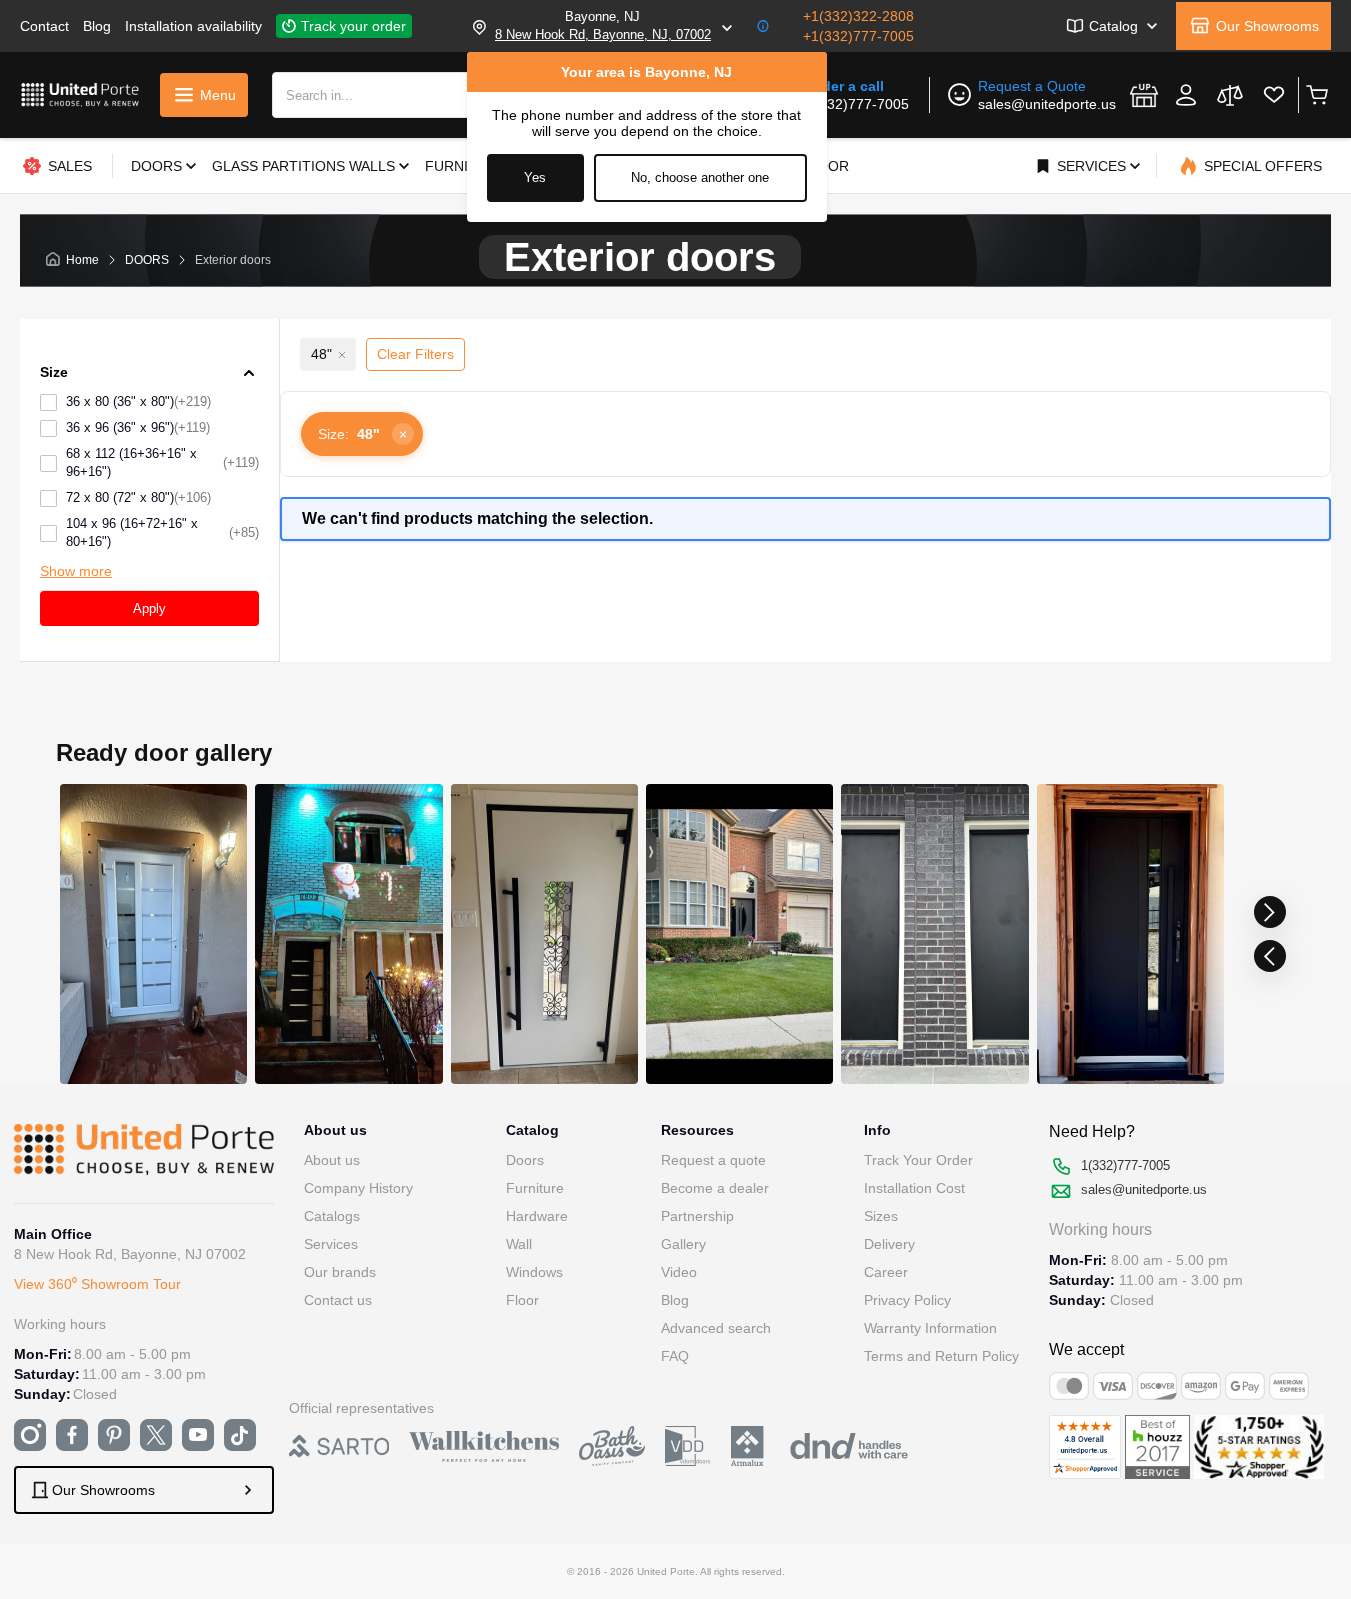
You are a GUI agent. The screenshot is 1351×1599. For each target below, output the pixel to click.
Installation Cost (914, 1188)
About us (332, 1160)
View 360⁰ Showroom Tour (97, 1284)
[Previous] (1270, 956)
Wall (519, 1244)
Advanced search (716, 1328)
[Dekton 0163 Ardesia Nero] (1129, 934)
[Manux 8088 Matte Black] (348, 934)
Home (82, 260)
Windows (534, 1272)
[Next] (1270, 912)
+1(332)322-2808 (858, 16)
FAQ (675, 1356)
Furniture (535, 1188)
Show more (76, 571)
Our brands (340, 1272)
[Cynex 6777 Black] (934, 934)
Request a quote (713, 1160)
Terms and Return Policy (941, 1356)
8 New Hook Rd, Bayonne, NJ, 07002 (603, 34)
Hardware (537, 1216)
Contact (44, 26)
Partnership (697, 1216)
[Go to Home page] (80, 94)
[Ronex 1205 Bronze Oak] (543, 934)
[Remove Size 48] (342, 355)
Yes (535, 177)
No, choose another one (700, 177)
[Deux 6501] (738, 934)
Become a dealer (715, 1188)
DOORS (147, 260)
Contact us (338, 1300)
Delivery (889, 1244)
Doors (525, 1160)
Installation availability (193, 26)
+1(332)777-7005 (858, 36)
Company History (358, 1188)
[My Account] (1186, 95)
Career (886, 1272)
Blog (97, 26)
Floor (522, 1300)
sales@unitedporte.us (1047, 104)
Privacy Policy (907, 1300)
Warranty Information (930, 1328)
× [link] (403, 434)
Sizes (881, 1216)
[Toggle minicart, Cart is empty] (1316, 95)
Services (331, 1244)
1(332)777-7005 (857, 104)
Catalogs (332, 1216)
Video (679, 1272)
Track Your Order (918, 1160)
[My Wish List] (1274, 95)
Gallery (683, 1244)
